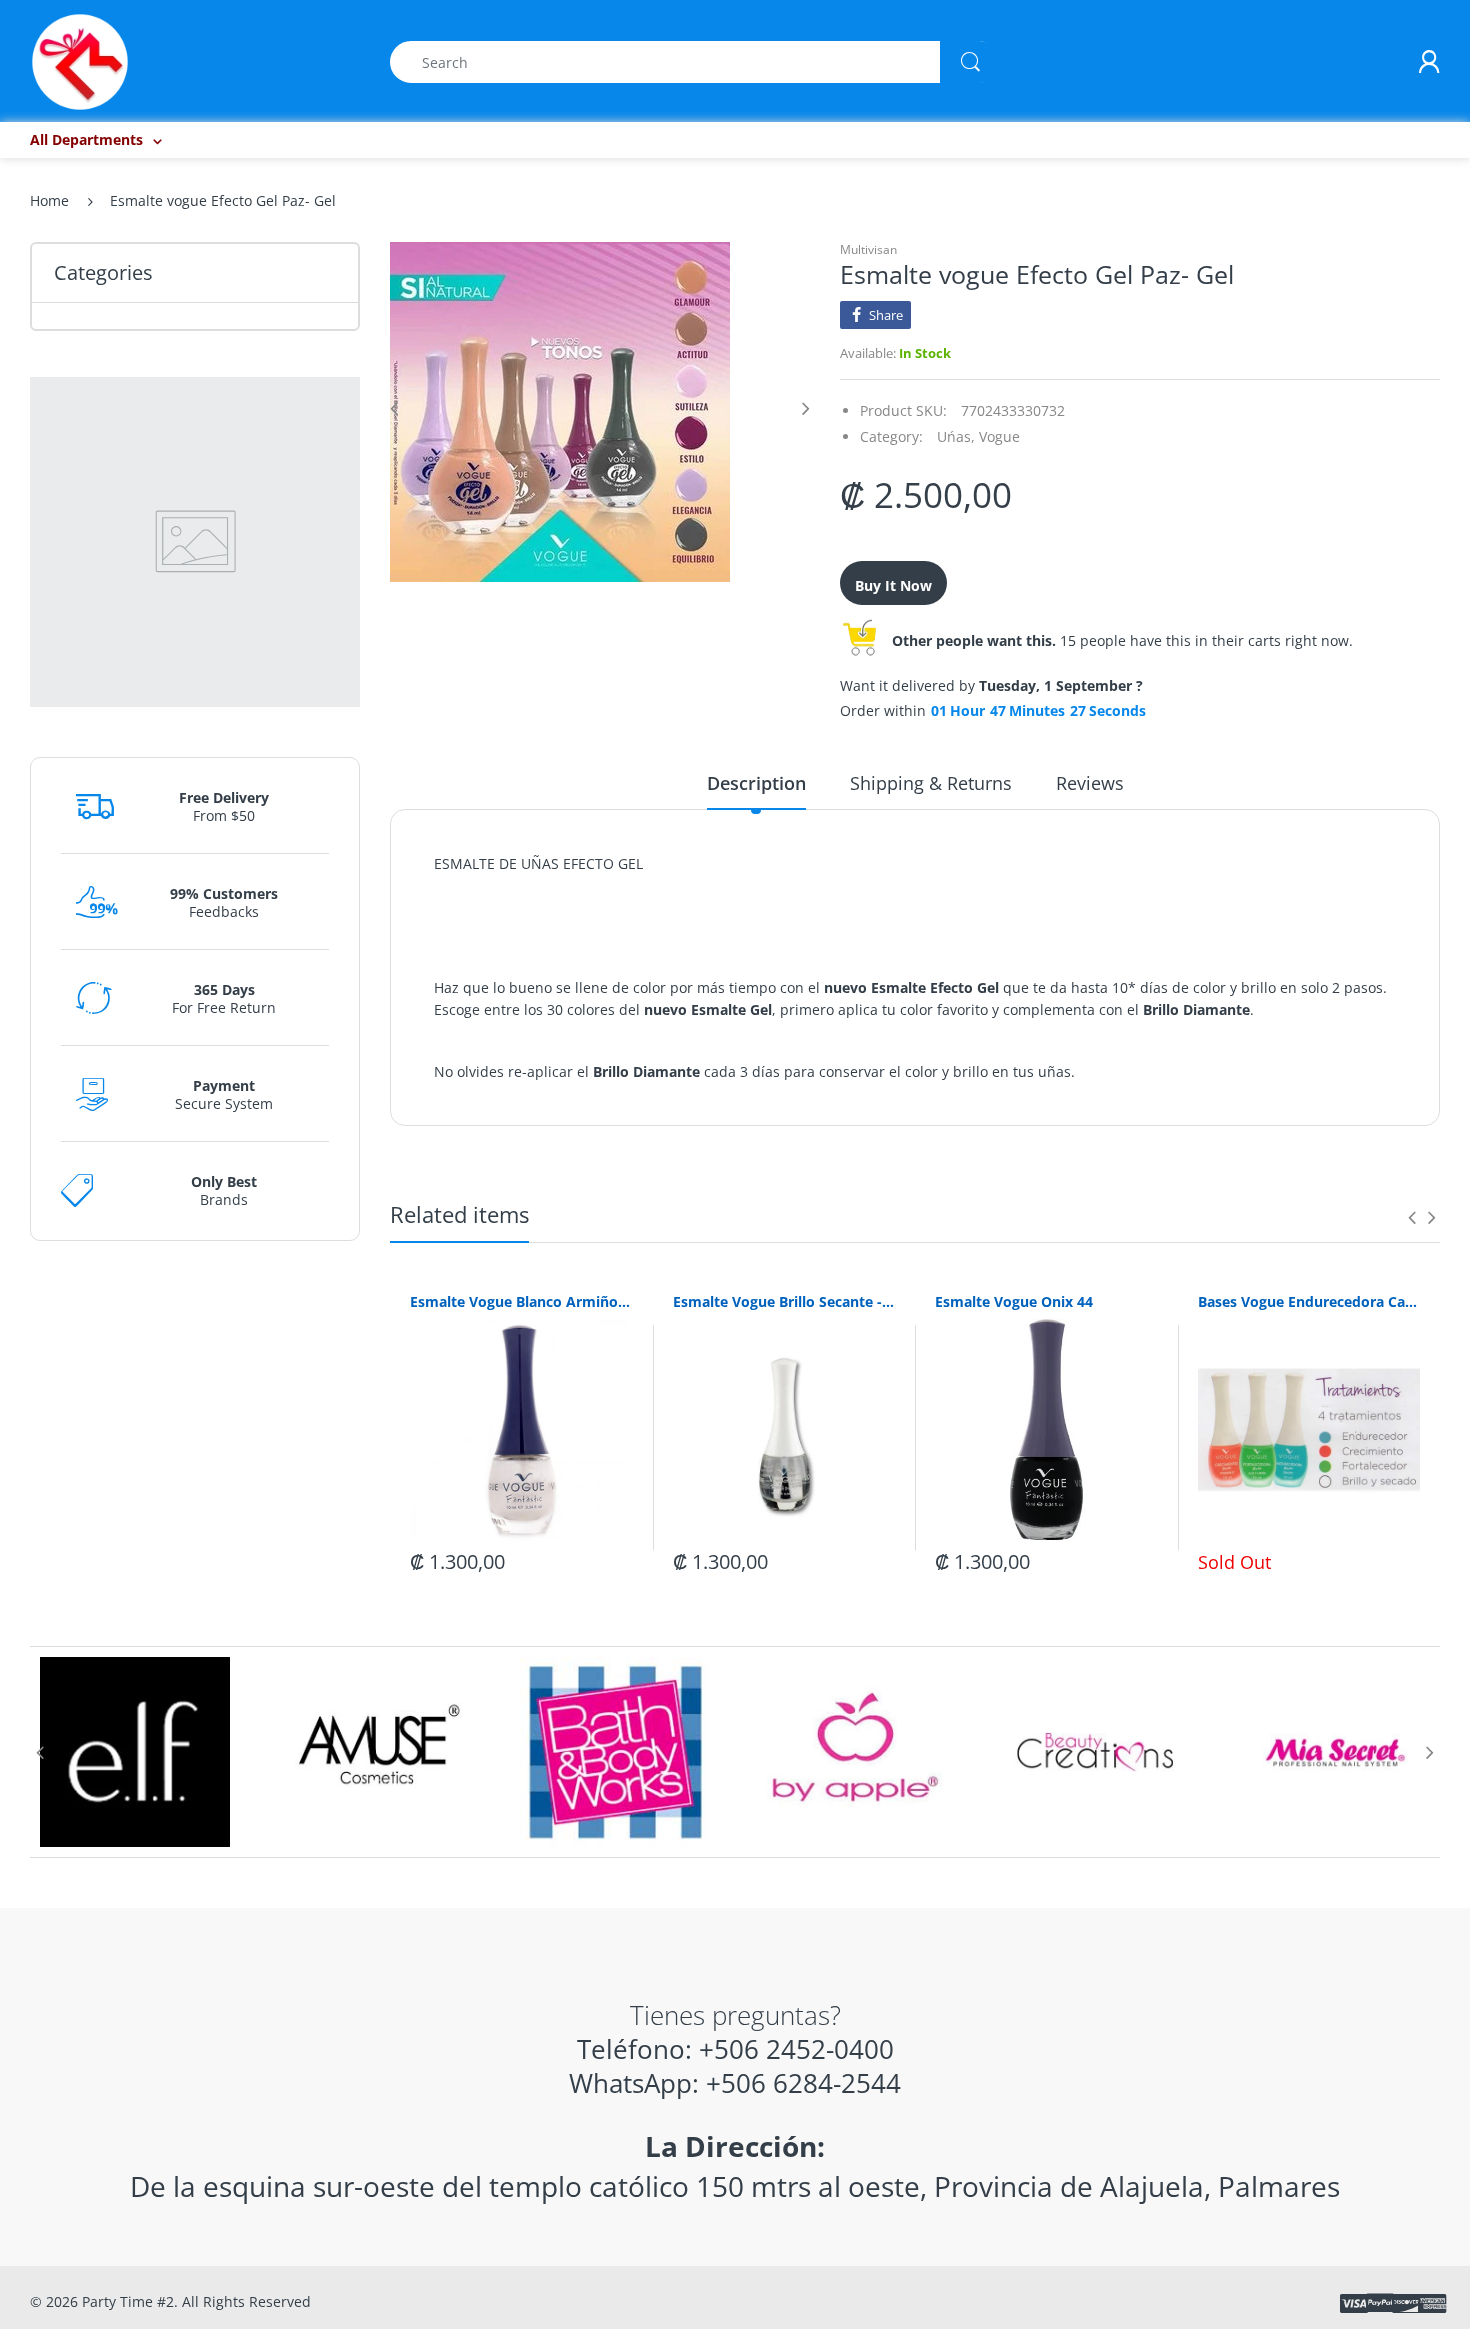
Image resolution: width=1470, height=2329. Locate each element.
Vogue (999, 436)
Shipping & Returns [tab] (931, 783)
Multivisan (868, 249)
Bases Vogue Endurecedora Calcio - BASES (1309, 1301)
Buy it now (893, 585)
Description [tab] (756, 783)
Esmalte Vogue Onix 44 (1014, 1301)
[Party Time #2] (80, 60)
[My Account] (1429, 62)
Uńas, (956, 436)
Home (49, 200)
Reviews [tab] (1090, 783)
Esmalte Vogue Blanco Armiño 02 (521, 1301)
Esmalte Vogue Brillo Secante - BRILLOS (784, 1301)
